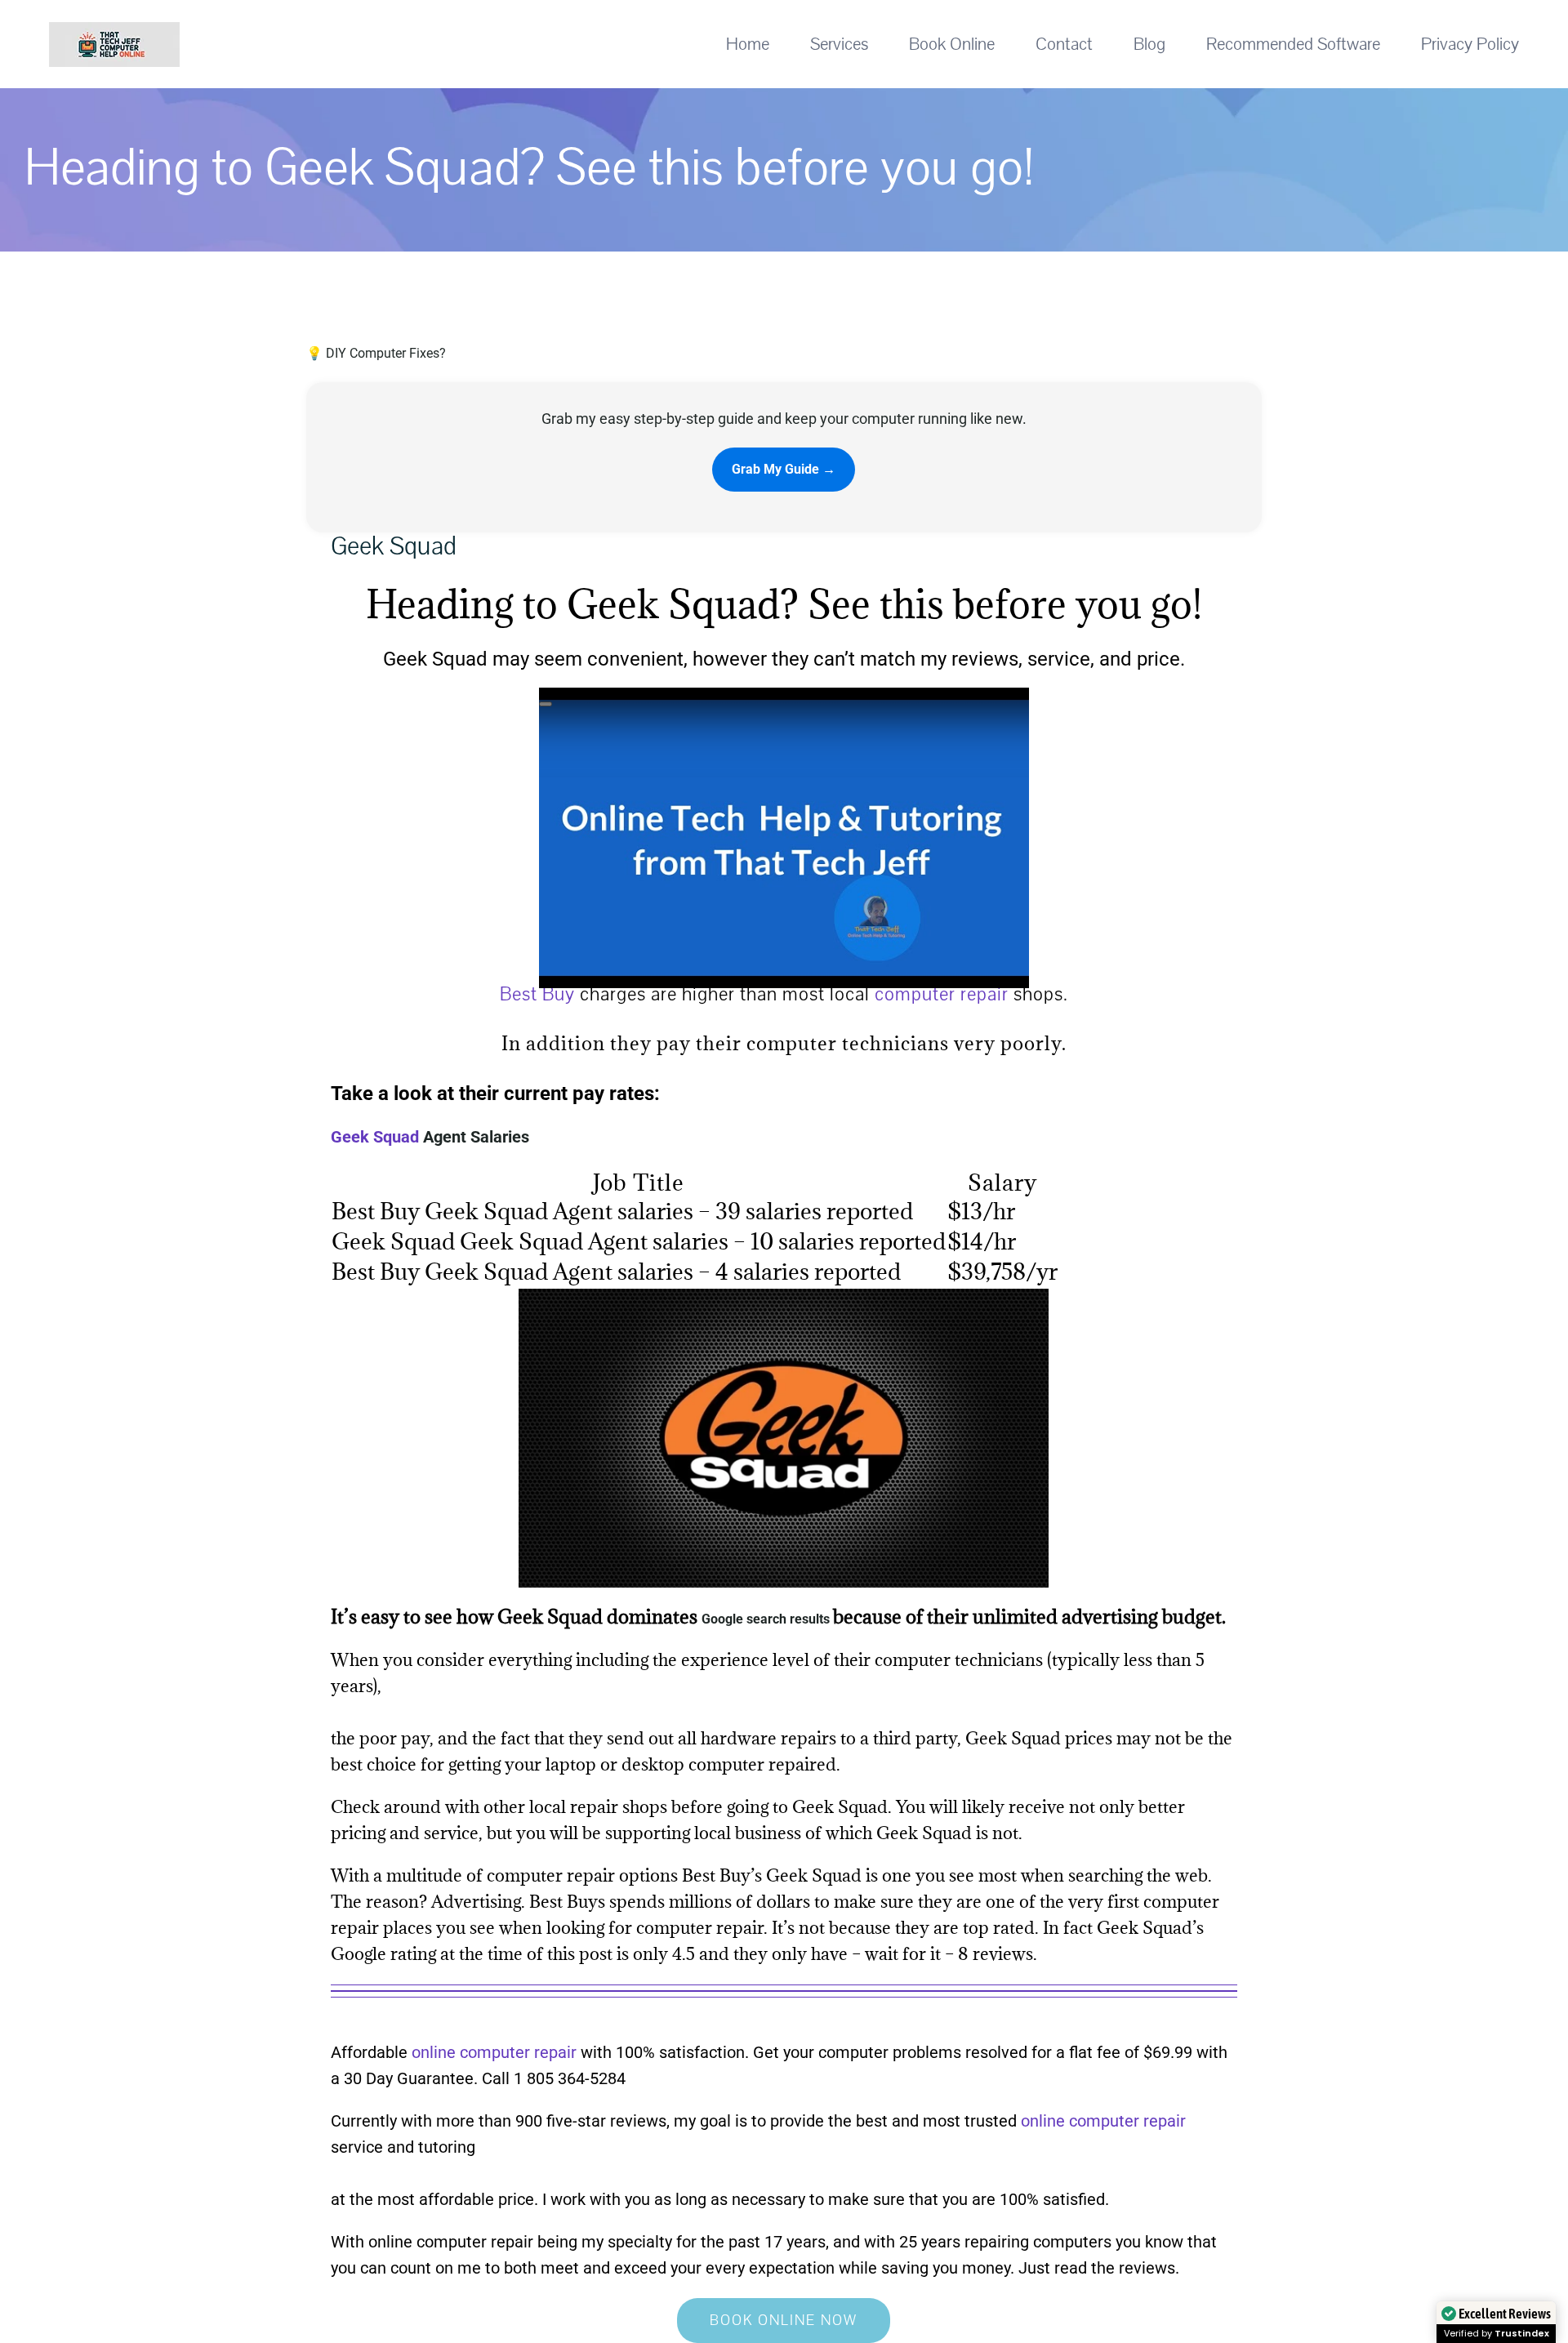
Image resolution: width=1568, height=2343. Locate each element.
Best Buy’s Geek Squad (772, 1875)
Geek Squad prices (1039, 1738)
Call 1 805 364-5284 (554, 2078)
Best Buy (537, 994)
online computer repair (494, 2052)
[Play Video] (546, 704)
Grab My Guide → (784, 469)
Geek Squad (375, 1137)
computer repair (942, 994)
